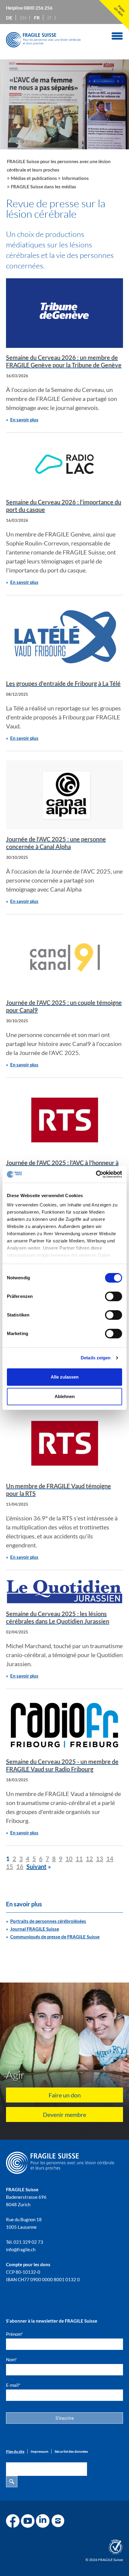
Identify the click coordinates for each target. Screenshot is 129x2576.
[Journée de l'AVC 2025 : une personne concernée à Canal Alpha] (64, 795)
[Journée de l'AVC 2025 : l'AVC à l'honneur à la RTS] (64, 1120)
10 (69, 1859)
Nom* (11, 2359)
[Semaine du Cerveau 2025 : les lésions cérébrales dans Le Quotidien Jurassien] (64, 1592)
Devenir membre (64, 2114)
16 (20, 1866)
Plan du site (15, 2451)
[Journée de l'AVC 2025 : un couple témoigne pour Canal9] (64, 958)
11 (79, 1859)
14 (110, 1859)
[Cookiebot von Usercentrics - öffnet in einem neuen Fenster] (96, 1174)
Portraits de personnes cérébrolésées (48, 1921)
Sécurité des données (71, 2451)
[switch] (114, 1296)
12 (89, 1859)
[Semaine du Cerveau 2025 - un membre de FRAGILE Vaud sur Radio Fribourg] (64, 1725)
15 (10, 1866)
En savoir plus (24, 420)
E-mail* (13, 2385)
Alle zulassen (65, 1377)
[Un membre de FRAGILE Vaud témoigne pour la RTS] (64, 1443)
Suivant (36, 1866)
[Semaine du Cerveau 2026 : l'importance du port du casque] (64, 467)
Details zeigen (96, 1358)
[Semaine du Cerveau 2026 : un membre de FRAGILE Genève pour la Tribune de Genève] (64, 313)
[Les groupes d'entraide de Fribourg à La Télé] (64, 639)
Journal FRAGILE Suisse (35, 1929)
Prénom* (14, 2334)
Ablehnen (65, 1396)
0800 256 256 (38, 8)
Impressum (39, 2451)
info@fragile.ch (21, 2249)
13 (100, 1859)
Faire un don (65, 2095)
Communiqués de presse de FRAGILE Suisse (55, 1937)
